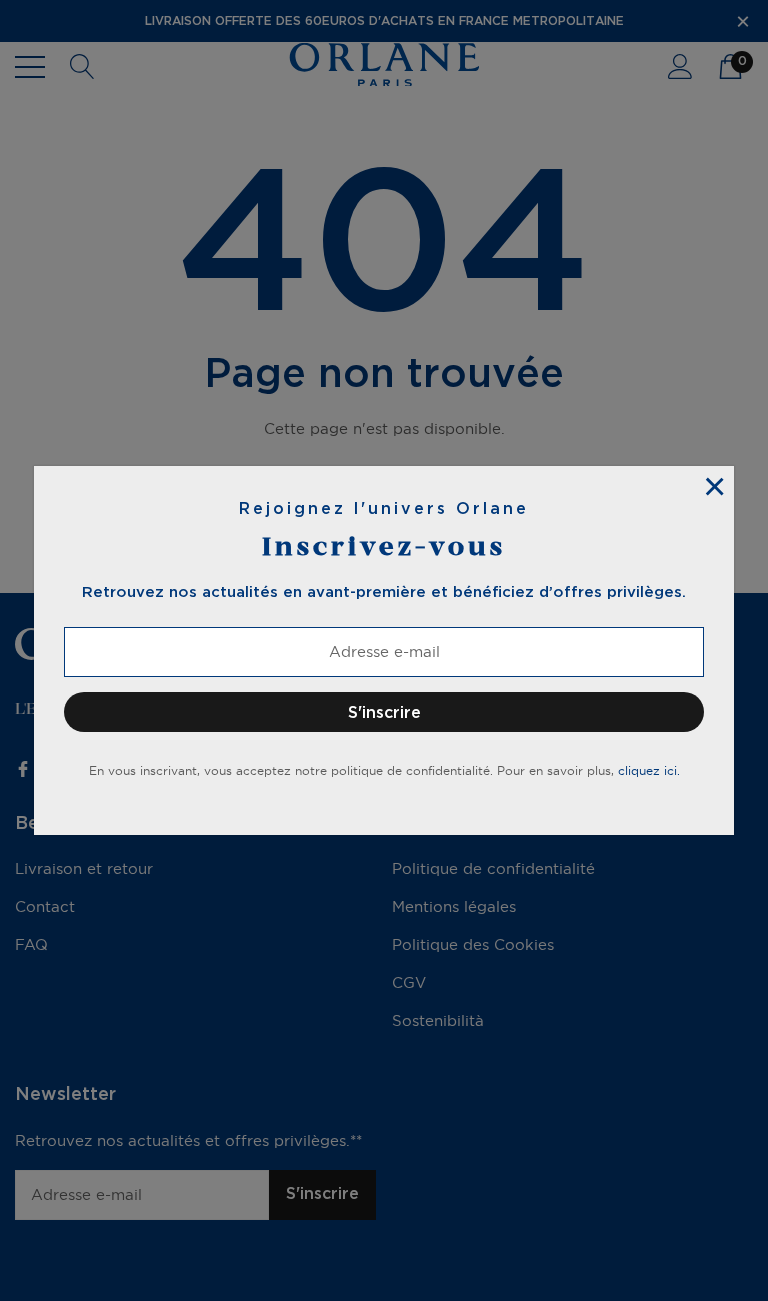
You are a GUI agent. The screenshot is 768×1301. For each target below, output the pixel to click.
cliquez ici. (649, 770)
